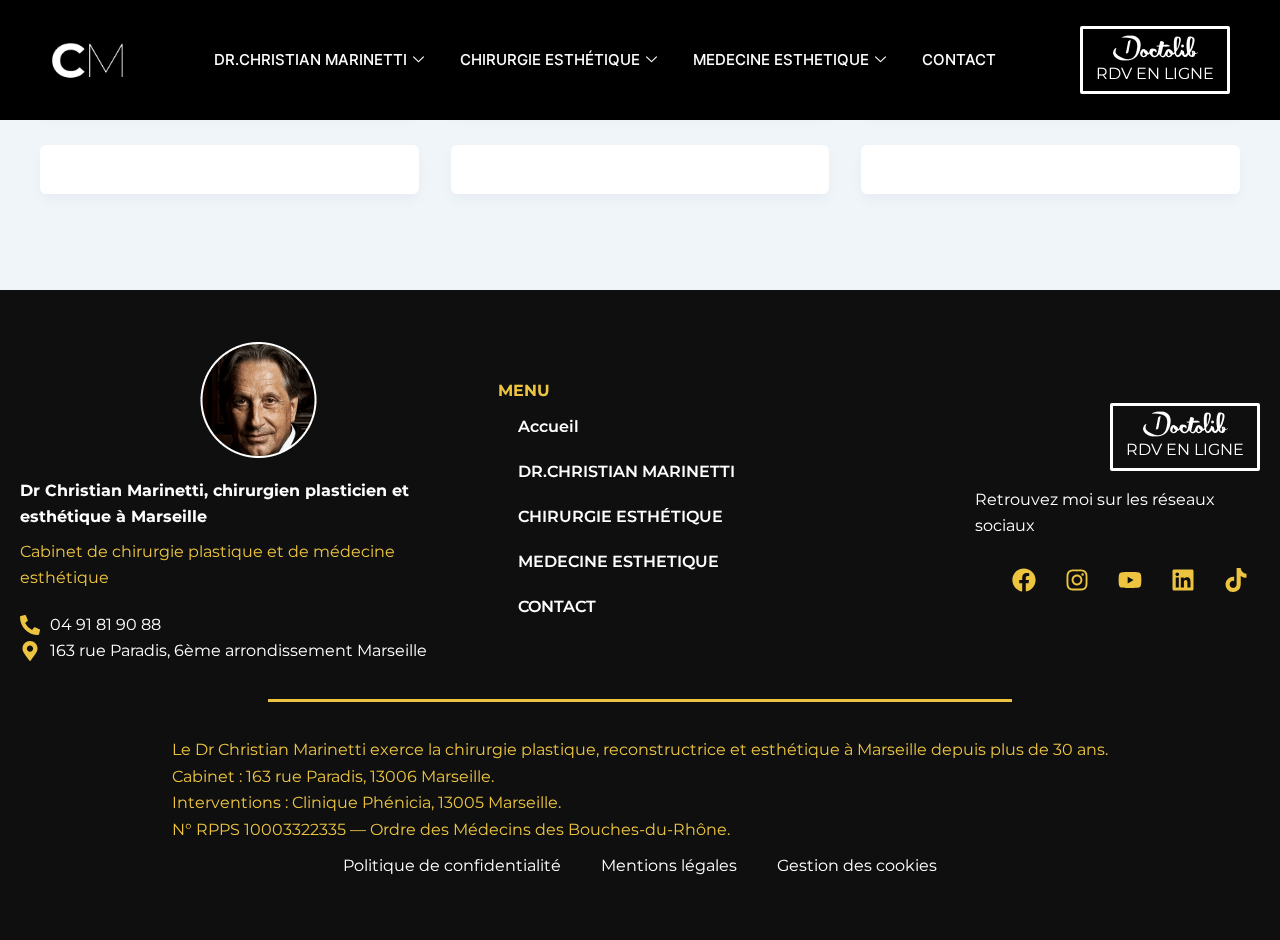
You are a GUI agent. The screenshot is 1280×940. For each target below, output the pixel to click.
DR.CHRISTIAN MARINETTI (310, 59)
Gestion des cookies (857, 865)
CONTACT (959, 59)
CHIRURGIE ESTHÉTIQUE (550, 59)
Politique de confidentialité (452, 865)
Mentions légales (669, 865)
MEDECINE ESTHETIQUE (781, 59)
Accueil (548, 426)
